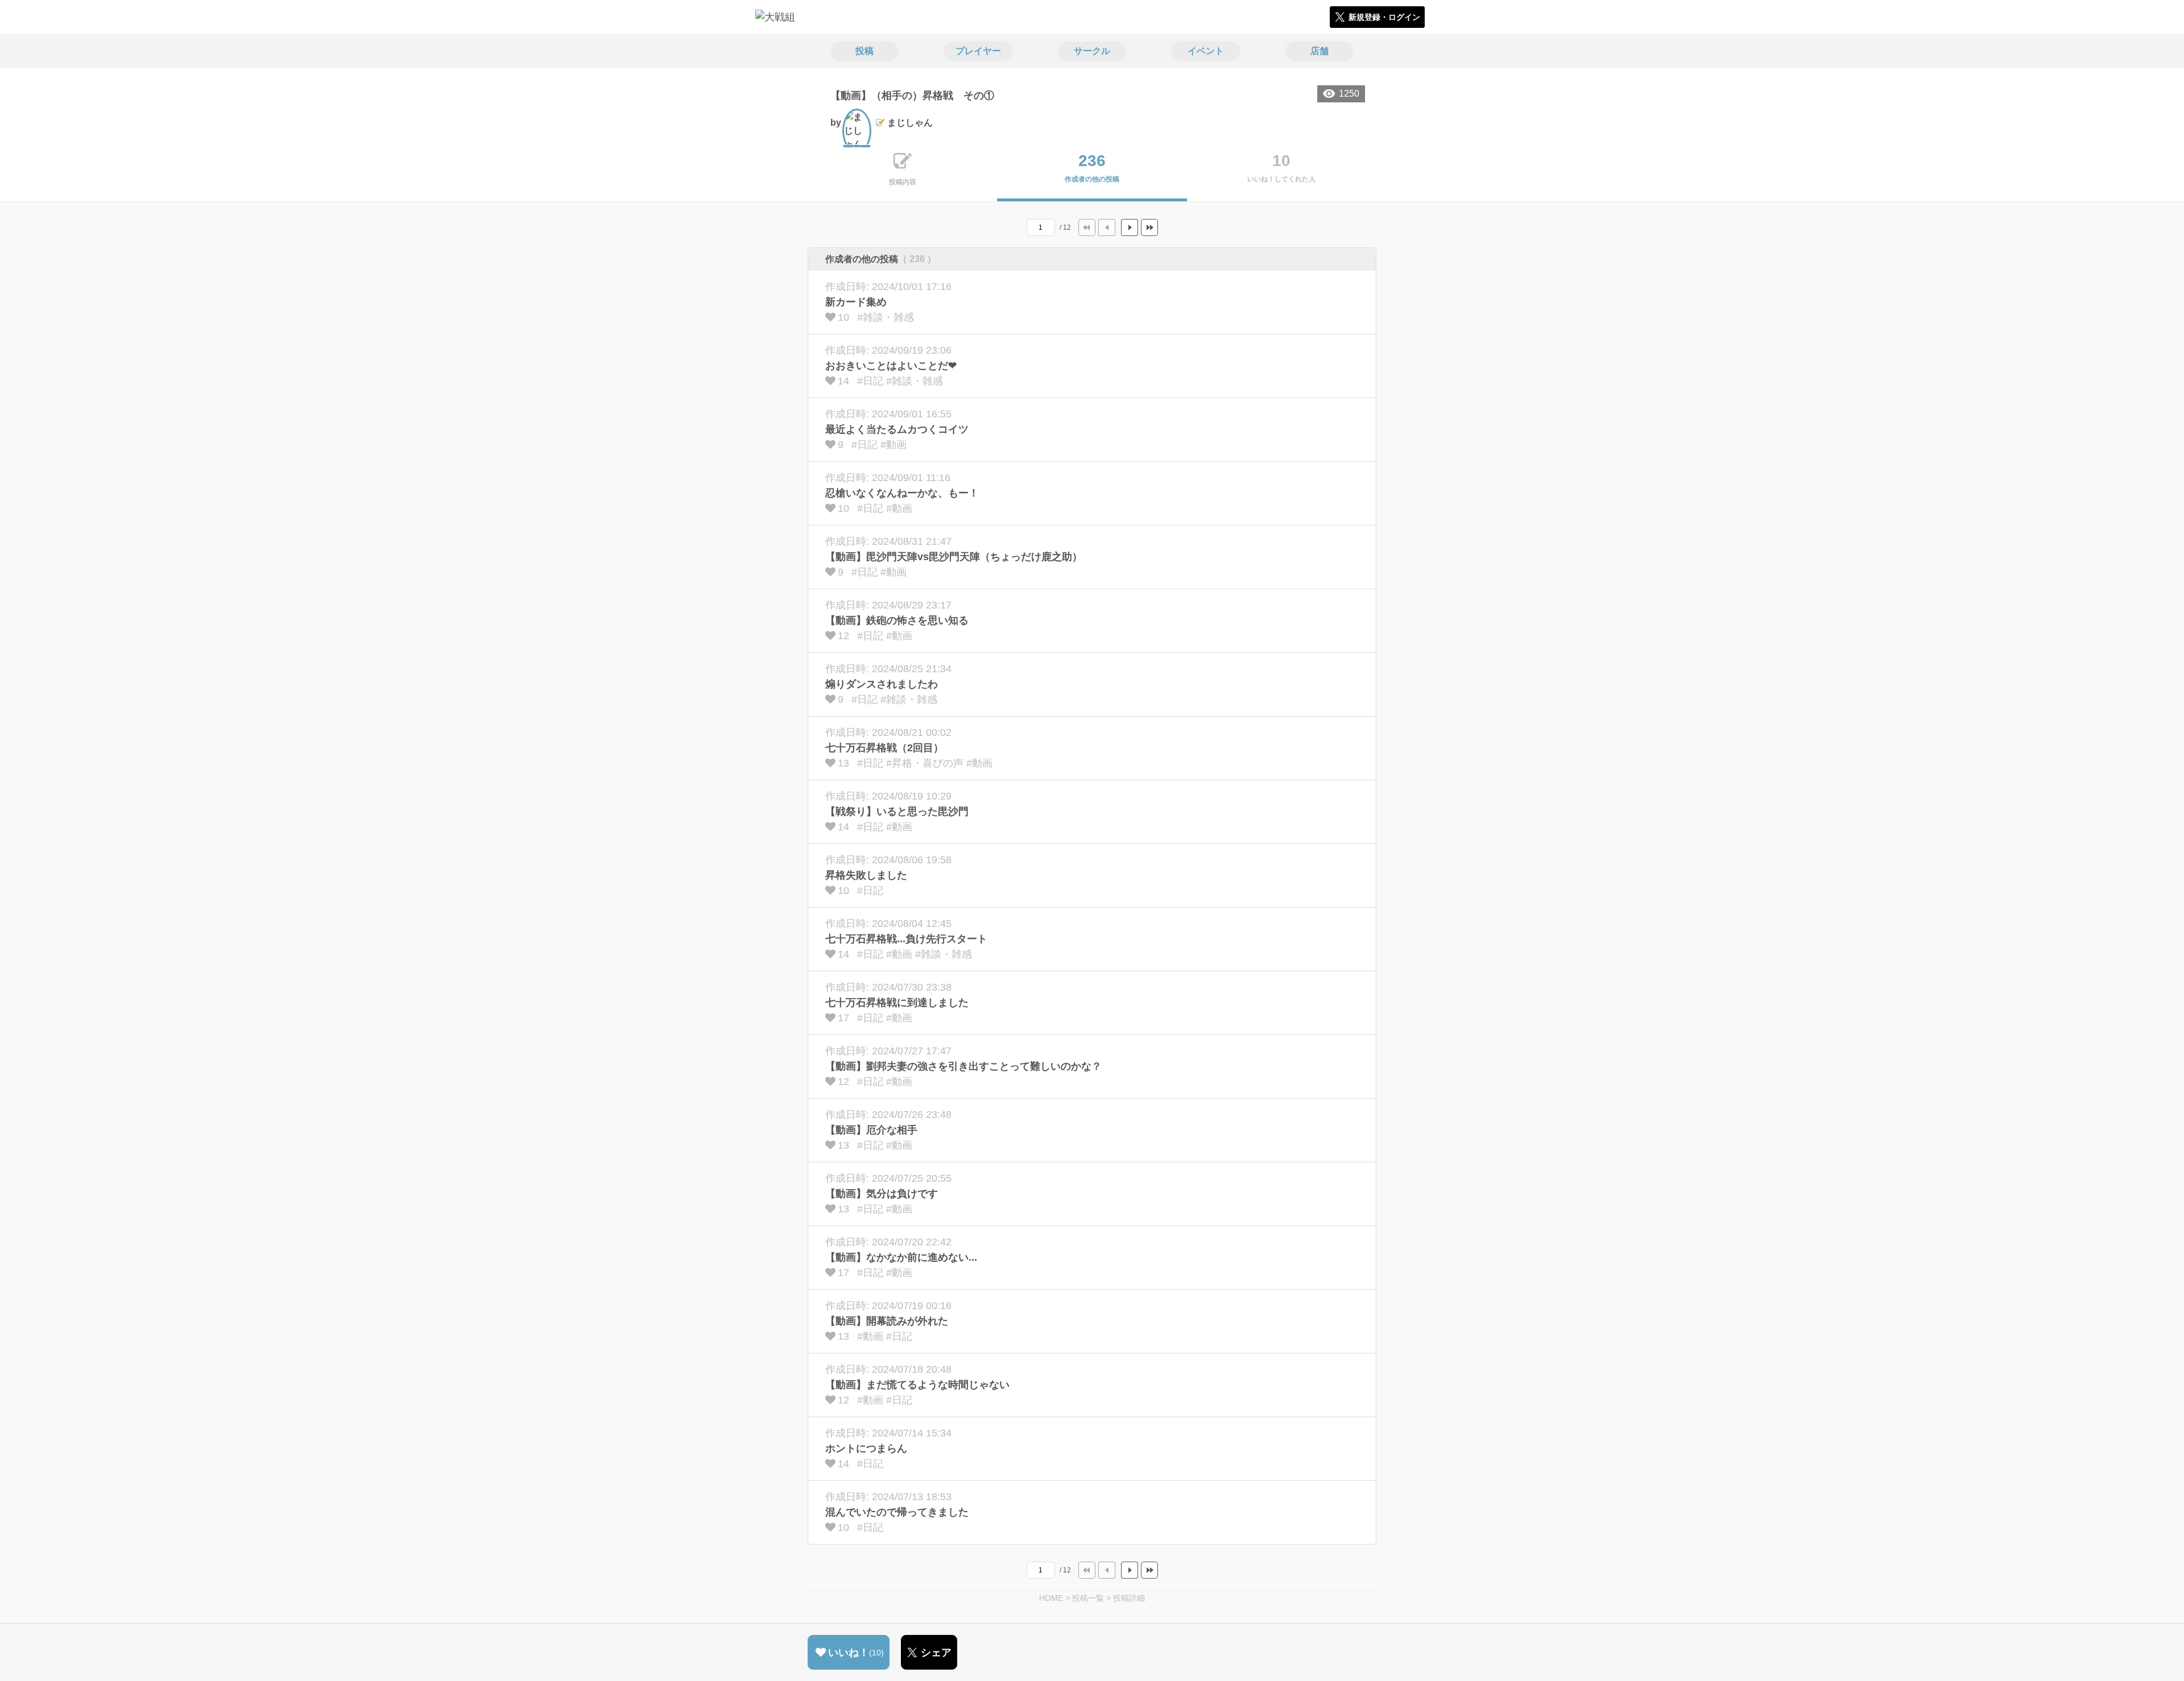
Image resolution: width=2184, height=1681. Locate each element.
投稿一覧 (1088, 1598)
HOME (1051, 1598)
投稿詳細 (1129, 1598)
